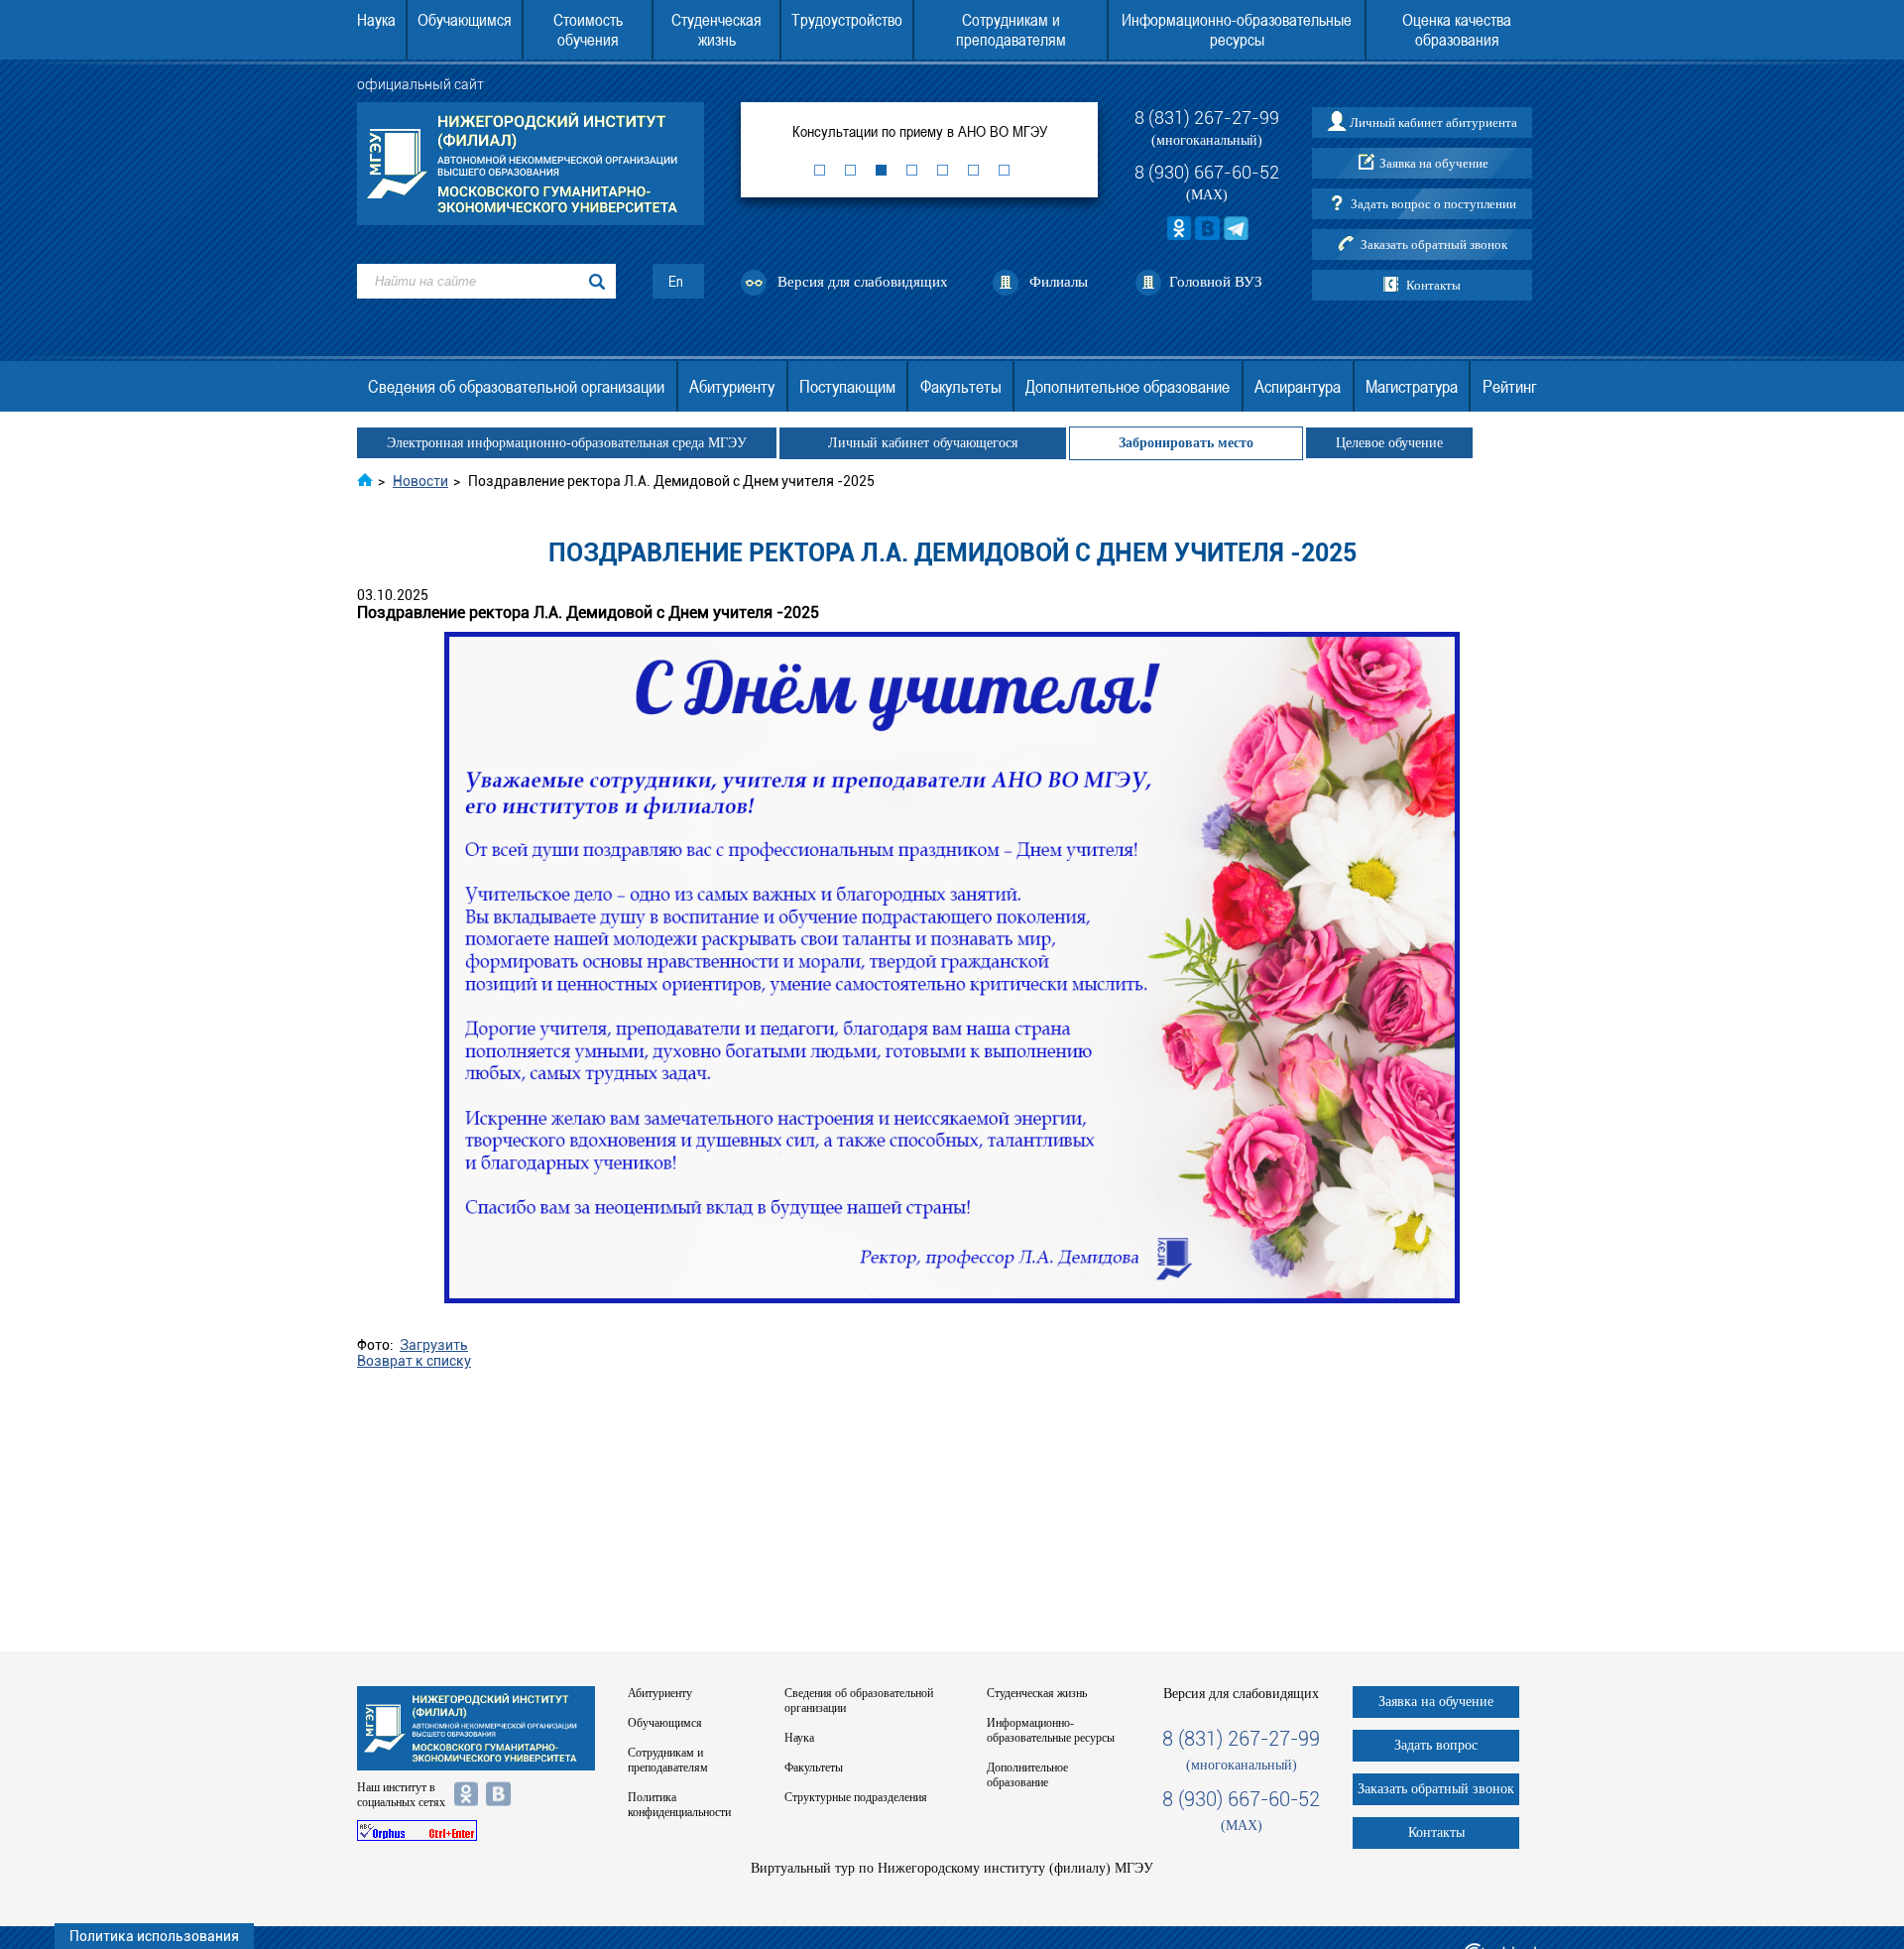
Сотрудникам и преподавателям (1011, 30)
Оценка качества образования (1457, 30)
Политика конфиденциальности (679, 1805)
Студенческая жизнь (716, 30)
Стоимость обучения (588, 30)
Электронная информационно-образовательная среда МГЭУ (567, 443)
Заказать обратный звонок (1434, 244)
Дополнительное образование (1128, 386)
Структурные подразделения (856, 1797)
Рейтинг (1509, 386)
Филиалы (1059, 282)
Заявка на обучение (1434, 163)
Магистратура (1412, 386)
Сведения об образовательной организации (516, 386)
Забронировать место (1186, 443)
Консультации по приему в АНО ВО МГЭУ (920, 131)
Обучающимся (465, 20)
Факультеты (961, 386)
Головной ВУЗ (1216, 282)
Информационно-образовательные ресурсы (1237, 30)
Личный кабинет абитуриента (1433, 122)
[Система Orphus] (476, 1830)
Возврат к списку (414, 1361)
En (676, 281)
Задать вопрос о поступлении (1433, 204)
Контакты (1433, 285)
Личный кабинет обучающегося (923, 443)
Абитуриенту (732, 386)
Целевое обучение (1389, 443)
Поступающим (847, 386)
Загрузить (434, 1345)
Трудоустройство (847, 20)
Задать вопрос (1436, 1745)
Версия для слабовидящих (863, 282)
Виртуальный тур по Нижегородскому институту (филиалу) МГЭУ (952, 1868)
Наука (376, 20)
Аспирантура (1298, 386)
